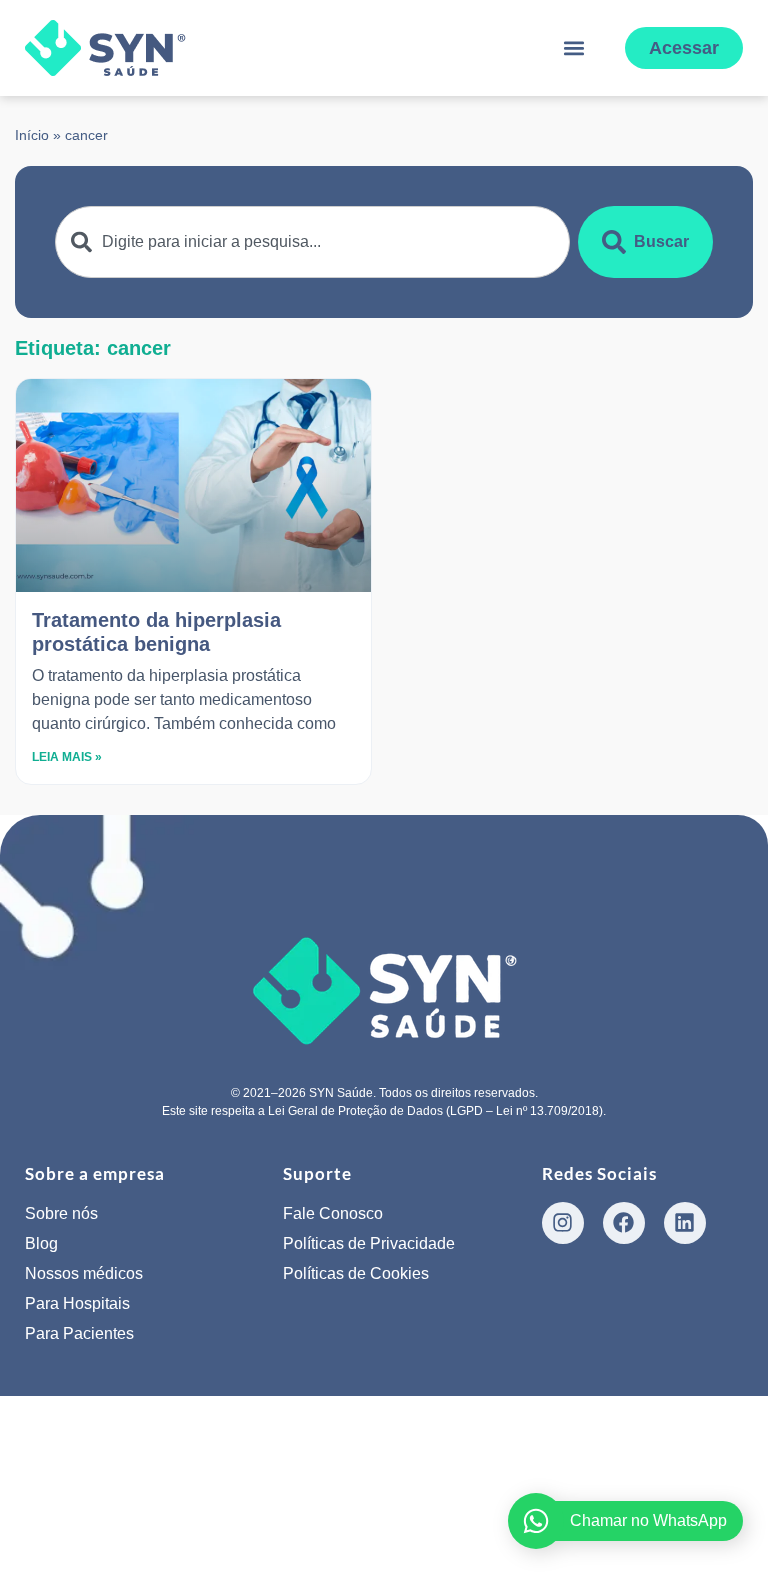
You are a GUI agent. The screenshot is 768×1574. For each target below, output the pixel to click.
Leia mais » (67, 757)
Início (32, 135)
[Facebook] (624, 1223)
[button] (574, 48)
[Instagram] (563, 1223)
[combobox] (312, 242)
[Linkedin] (685, 1223)
